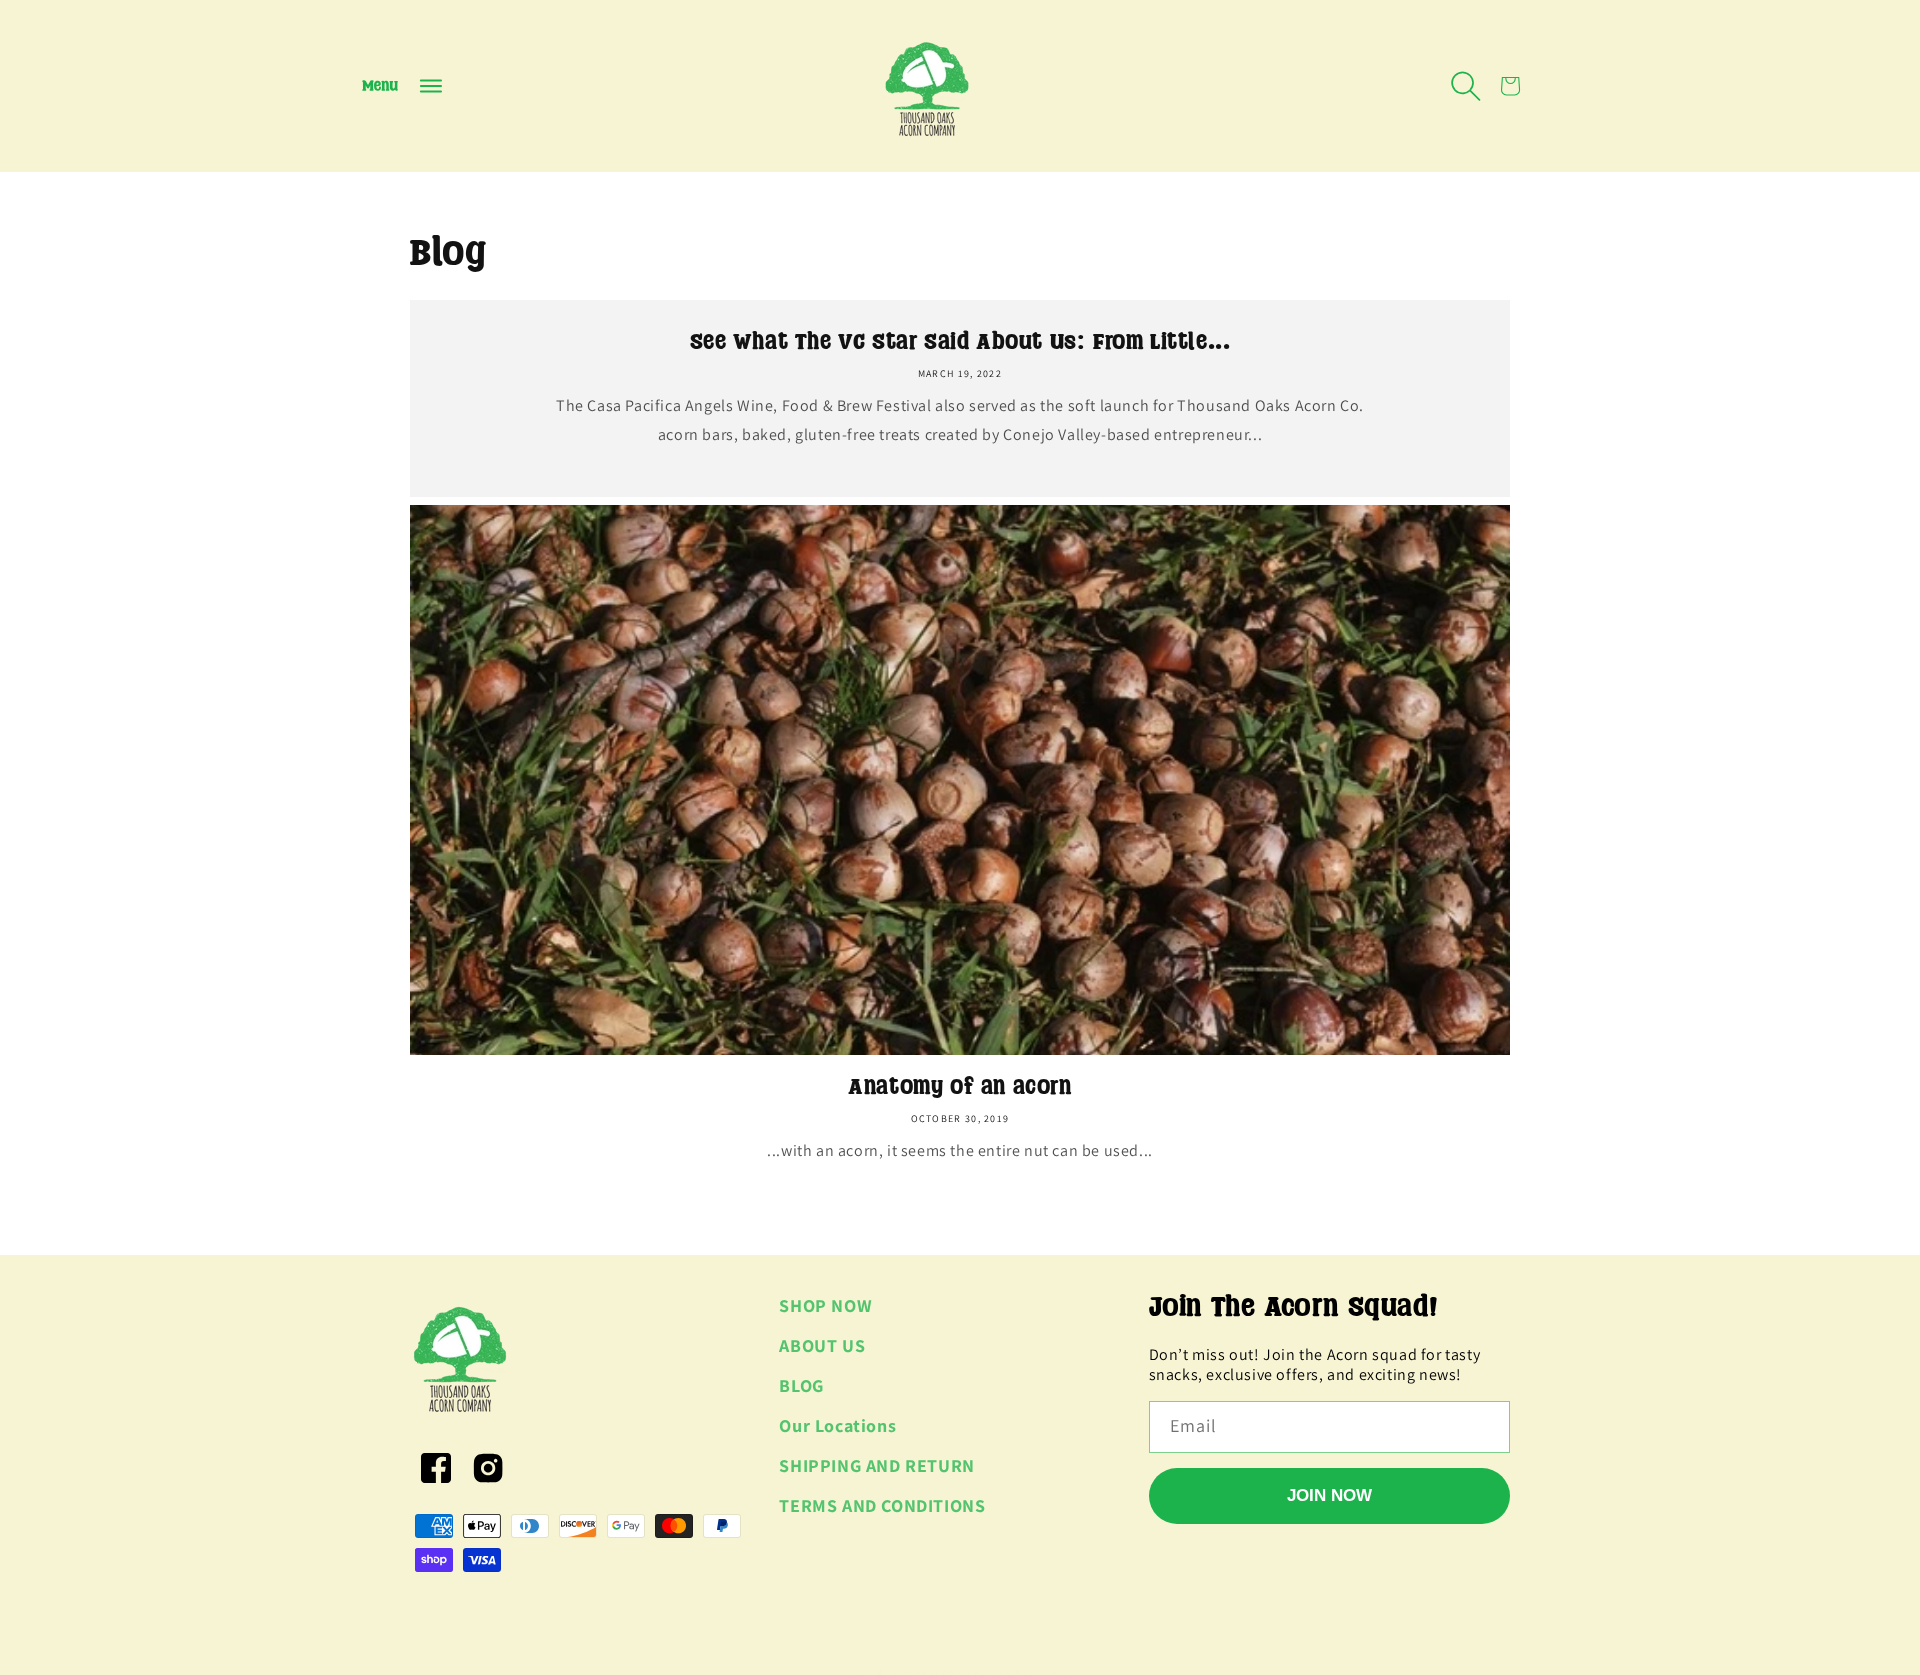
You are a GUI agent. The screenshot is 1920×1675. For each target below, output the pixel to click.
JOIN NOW (1329, 1495)
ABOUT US (822, 1345)
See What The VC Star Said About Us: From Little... (960, 342)
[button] (402, 86)
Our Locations (837, 1425)
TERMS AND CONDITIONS (882, 1505)
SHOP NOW (825, 1305)
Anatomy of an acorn (959, 1087)
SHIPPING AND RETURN (876, 1465)
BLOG (801, 1385)
